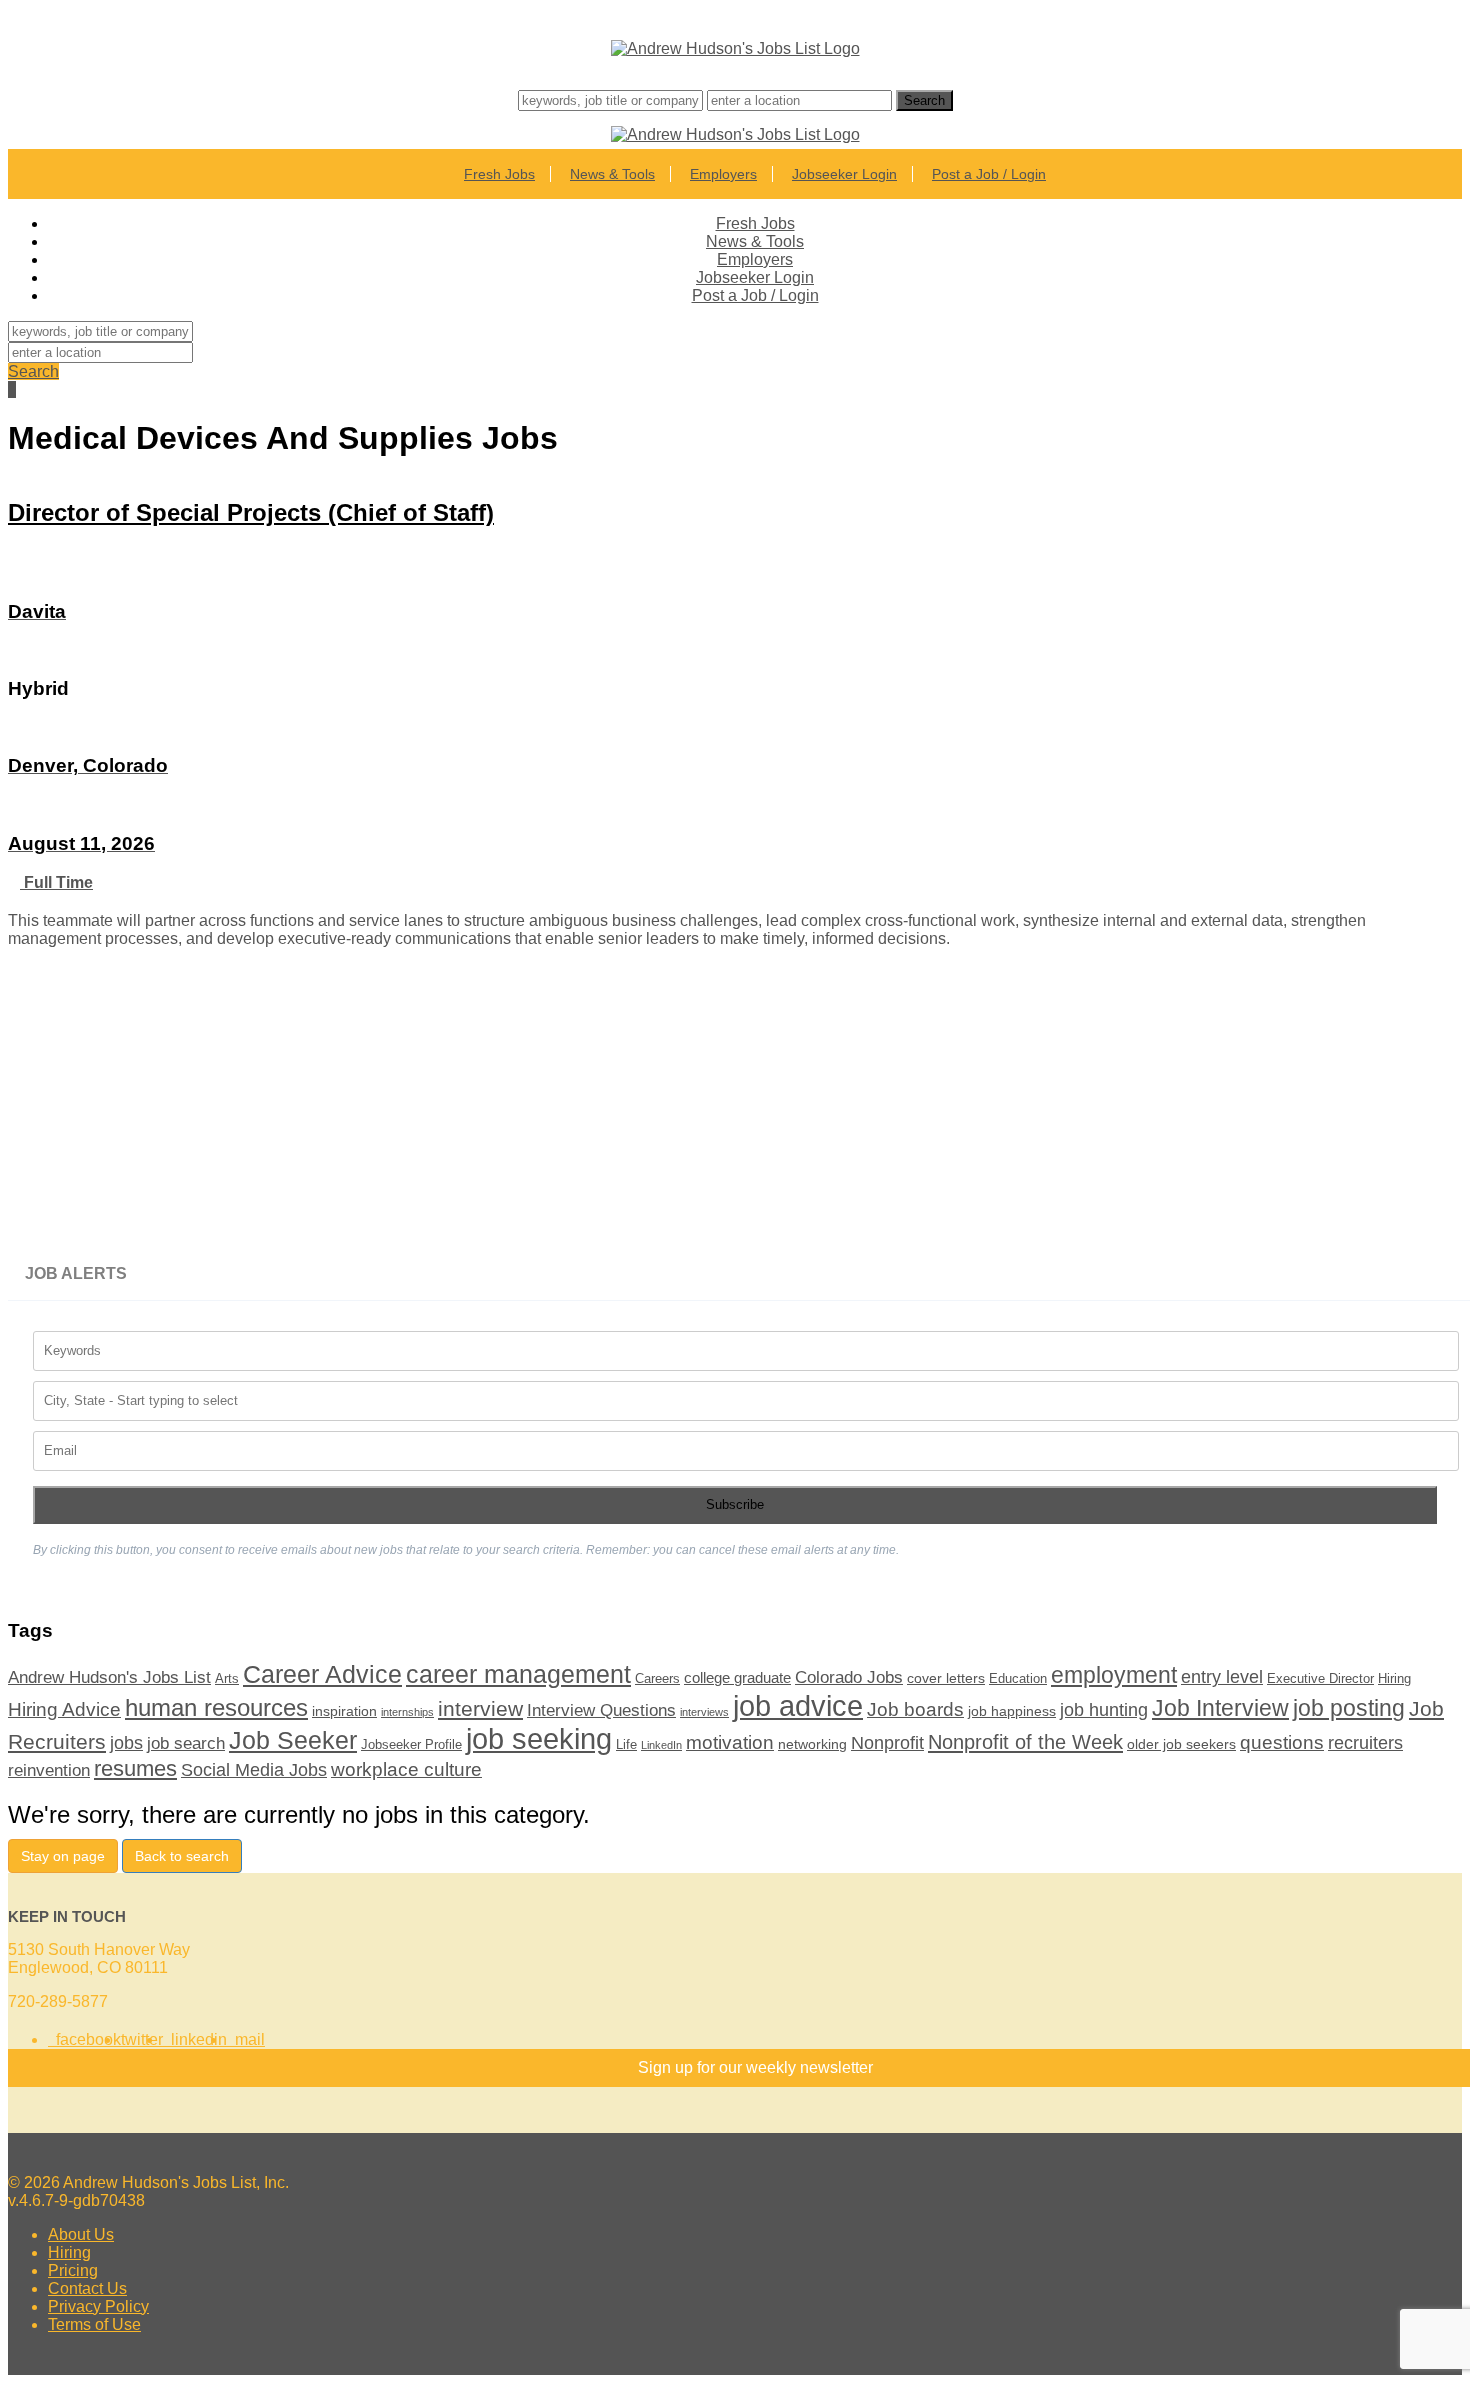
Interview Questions (601, 1710)
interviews (704, 1712)
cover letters (946, 1678)
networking (812, 1744)
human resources (216, 1708)
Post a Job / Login (989, 174)
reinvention (49, 1770)
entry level (1222, 1677)
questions (1282, 1742)
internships (407, 1712)
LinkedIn (661, 1745)
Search (33, 371)
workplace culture (406, 1769)
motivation (730, 1742)
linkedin (195, 2039)
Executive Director (1320, 1679)
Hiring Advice (64, 1709)
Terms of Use (94, 2324)
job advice (798, 1705)
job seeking (539, 1739)
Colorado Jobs (849, 1677)
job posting (1349, 1708)
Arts (227, 1679)
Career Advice (322, 1674)
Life (626, 1745)
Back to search (182, 1856)
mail (246, 2039)
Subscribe (735, 1504)
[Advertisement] (608, 1108)
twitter (142, 2039)
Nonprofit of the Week (1025, 1742)
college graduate (737, 1677)
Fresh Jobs (499, 174)
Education (1018, 1679)
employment (1114, 1675)
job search (186, 1743)
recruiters (1365, 1743)
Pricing (73, 2270)
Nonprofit (887, 1743)
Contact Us (87, 2288)
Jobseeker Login (844, 174)
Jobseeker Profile (411, 1745)
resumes (135, 1768)
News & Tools (612, 174)
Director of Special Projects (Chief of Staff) (251, 512)
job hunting (1104, 1710)
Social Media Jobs (254, 1770)
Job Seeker (293, 1740)
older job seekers (1181, 1744)
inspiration (344, 1711)
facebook (84, 2039)
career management (518, 1674)
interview (480, 1708)
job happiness (1012, 1711)
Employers (723, 174)
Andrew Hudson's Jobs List (109, 1677)
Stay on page (63, 1856)
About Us (81, 2234)
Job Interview (1220, 1708)
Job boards (915, 1709)
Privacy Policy (98, 2306)
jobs (126, 1743)
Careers (657, 1679)
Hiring (1394, 1679)
